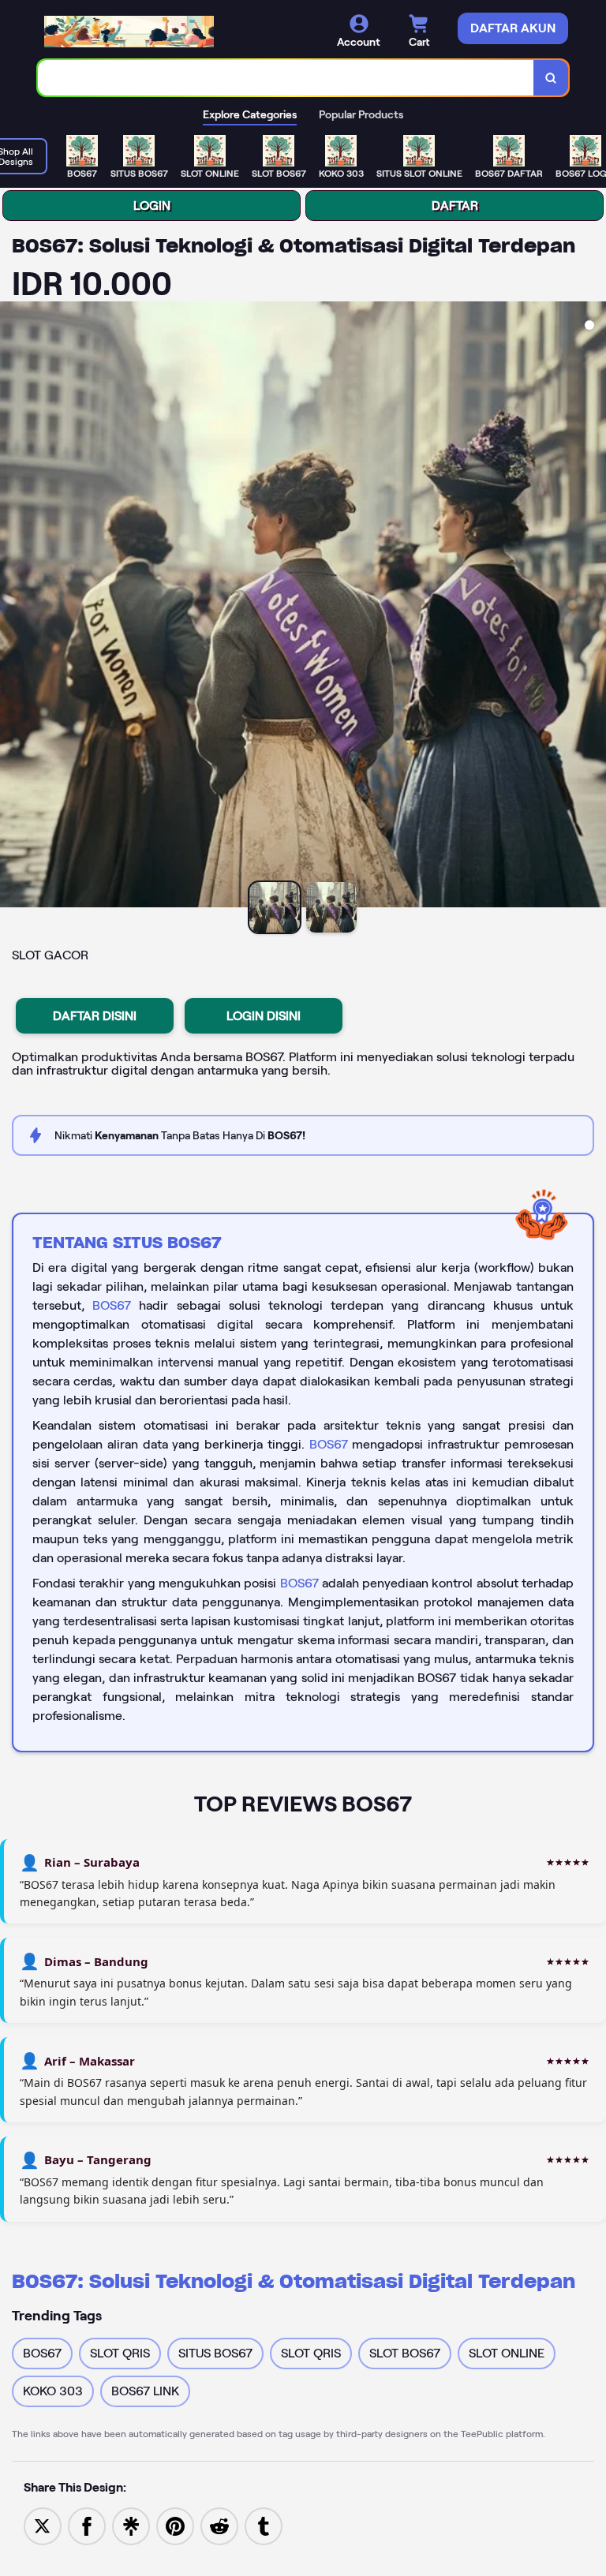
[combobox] (286, 78)
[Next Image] (593, 607)
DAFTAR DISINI (95, 1016)
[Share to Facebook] (87, 2525)
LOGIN (152, 206)
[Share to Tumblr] (264, 2525)
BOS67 (112, 1305)
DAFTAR (455, 206)
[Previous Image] (13, 607)
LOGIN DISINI (264, 1016)
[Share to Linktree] (131, 2525)
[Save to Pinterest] (175, 2525)
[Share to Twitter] (43, 2525)
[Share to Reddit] (219, 2525)
